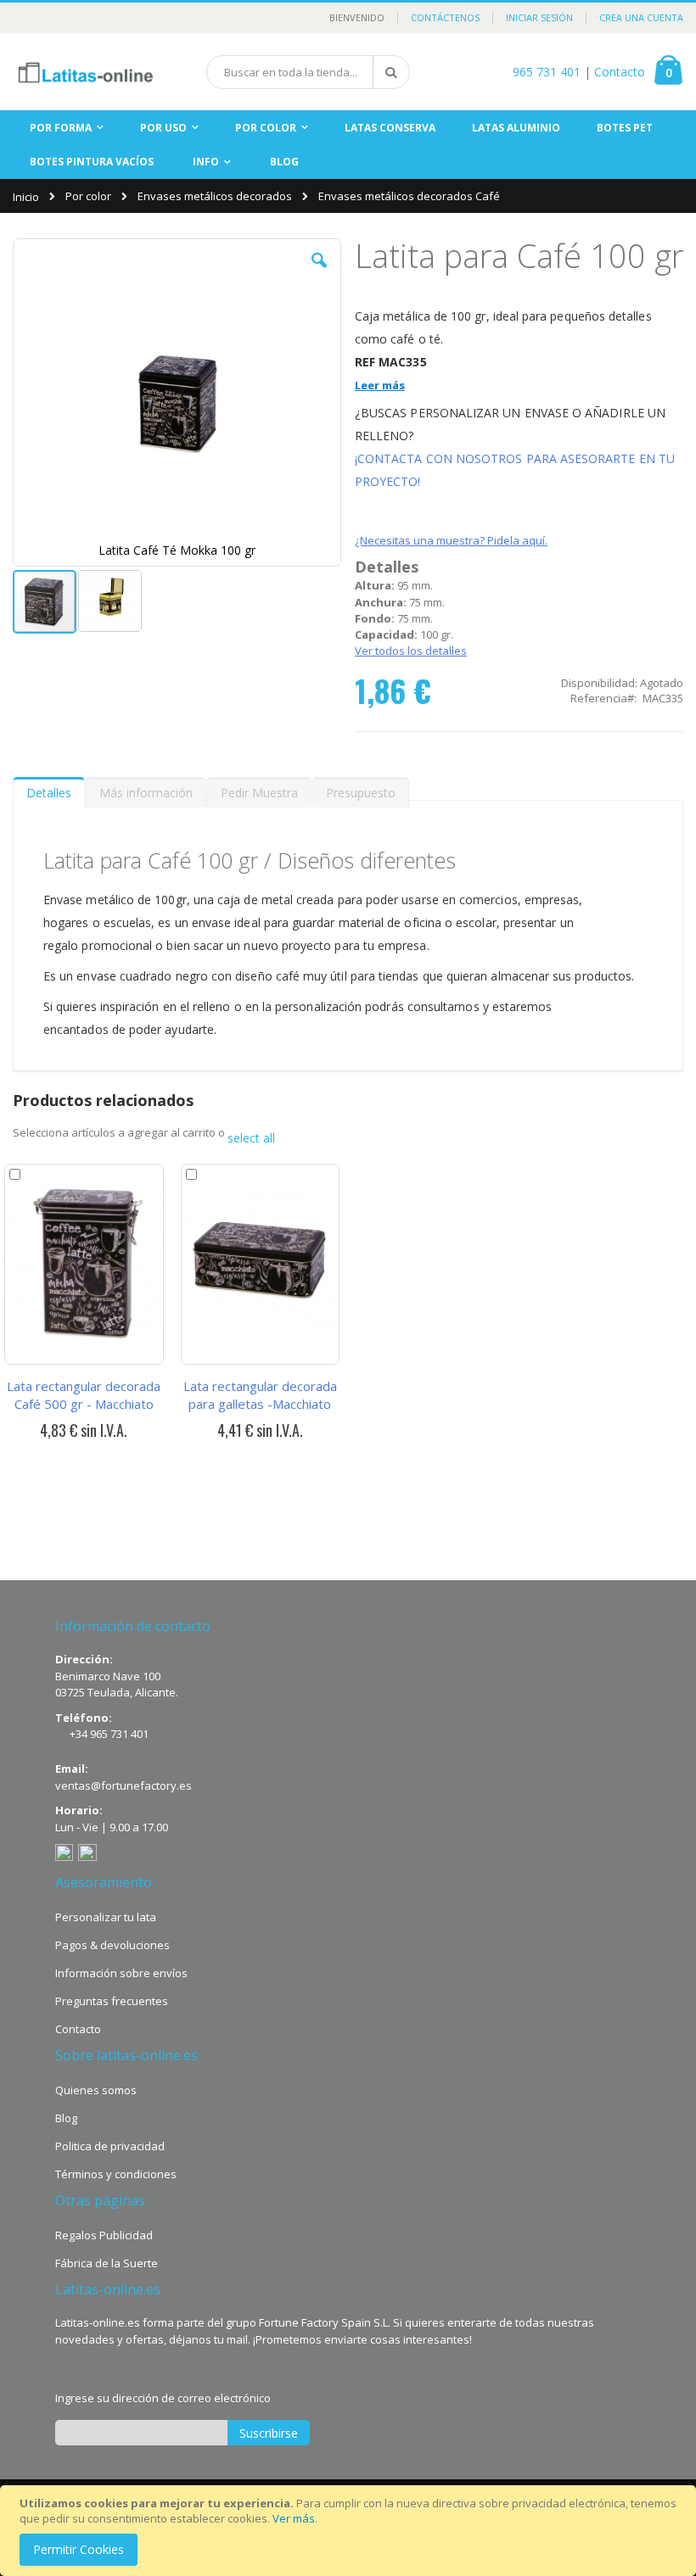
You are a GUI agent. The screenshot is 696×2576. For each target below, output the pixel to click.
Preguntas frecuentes (112, 2001)
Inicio (26, 197)
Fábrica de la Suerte (107, 2263)
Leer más (380, 385)
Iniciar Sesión (539, 17)
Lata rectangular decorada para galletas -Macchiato (260, 1395)
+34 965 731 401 (109, 1734)
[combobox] (308, 72)
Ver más (294, 2518)
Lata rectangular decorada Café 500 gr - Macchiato (84, 1395)
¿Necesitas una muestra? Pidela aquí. (451, 540)
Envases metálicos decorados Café (409, 196)
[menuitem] (284, 162)
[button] (319, 273)
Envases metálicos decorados (215, 196)
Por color (88, 196)
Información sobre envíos (121, 1973)
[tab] (49, 789)
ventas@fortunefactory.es (123, 1785)
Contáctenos (445, 17)
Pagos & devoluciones (112, 1945)
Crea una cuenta (641, 17)
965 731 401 (547, 72)
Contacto (620, 72)
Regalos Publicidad (104, 2235)
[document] (351, 2531)
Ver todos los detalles (411, 651)
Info (206, 162)
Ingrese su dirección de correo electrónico (163, 2398)
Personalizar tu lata (106, 1917)
